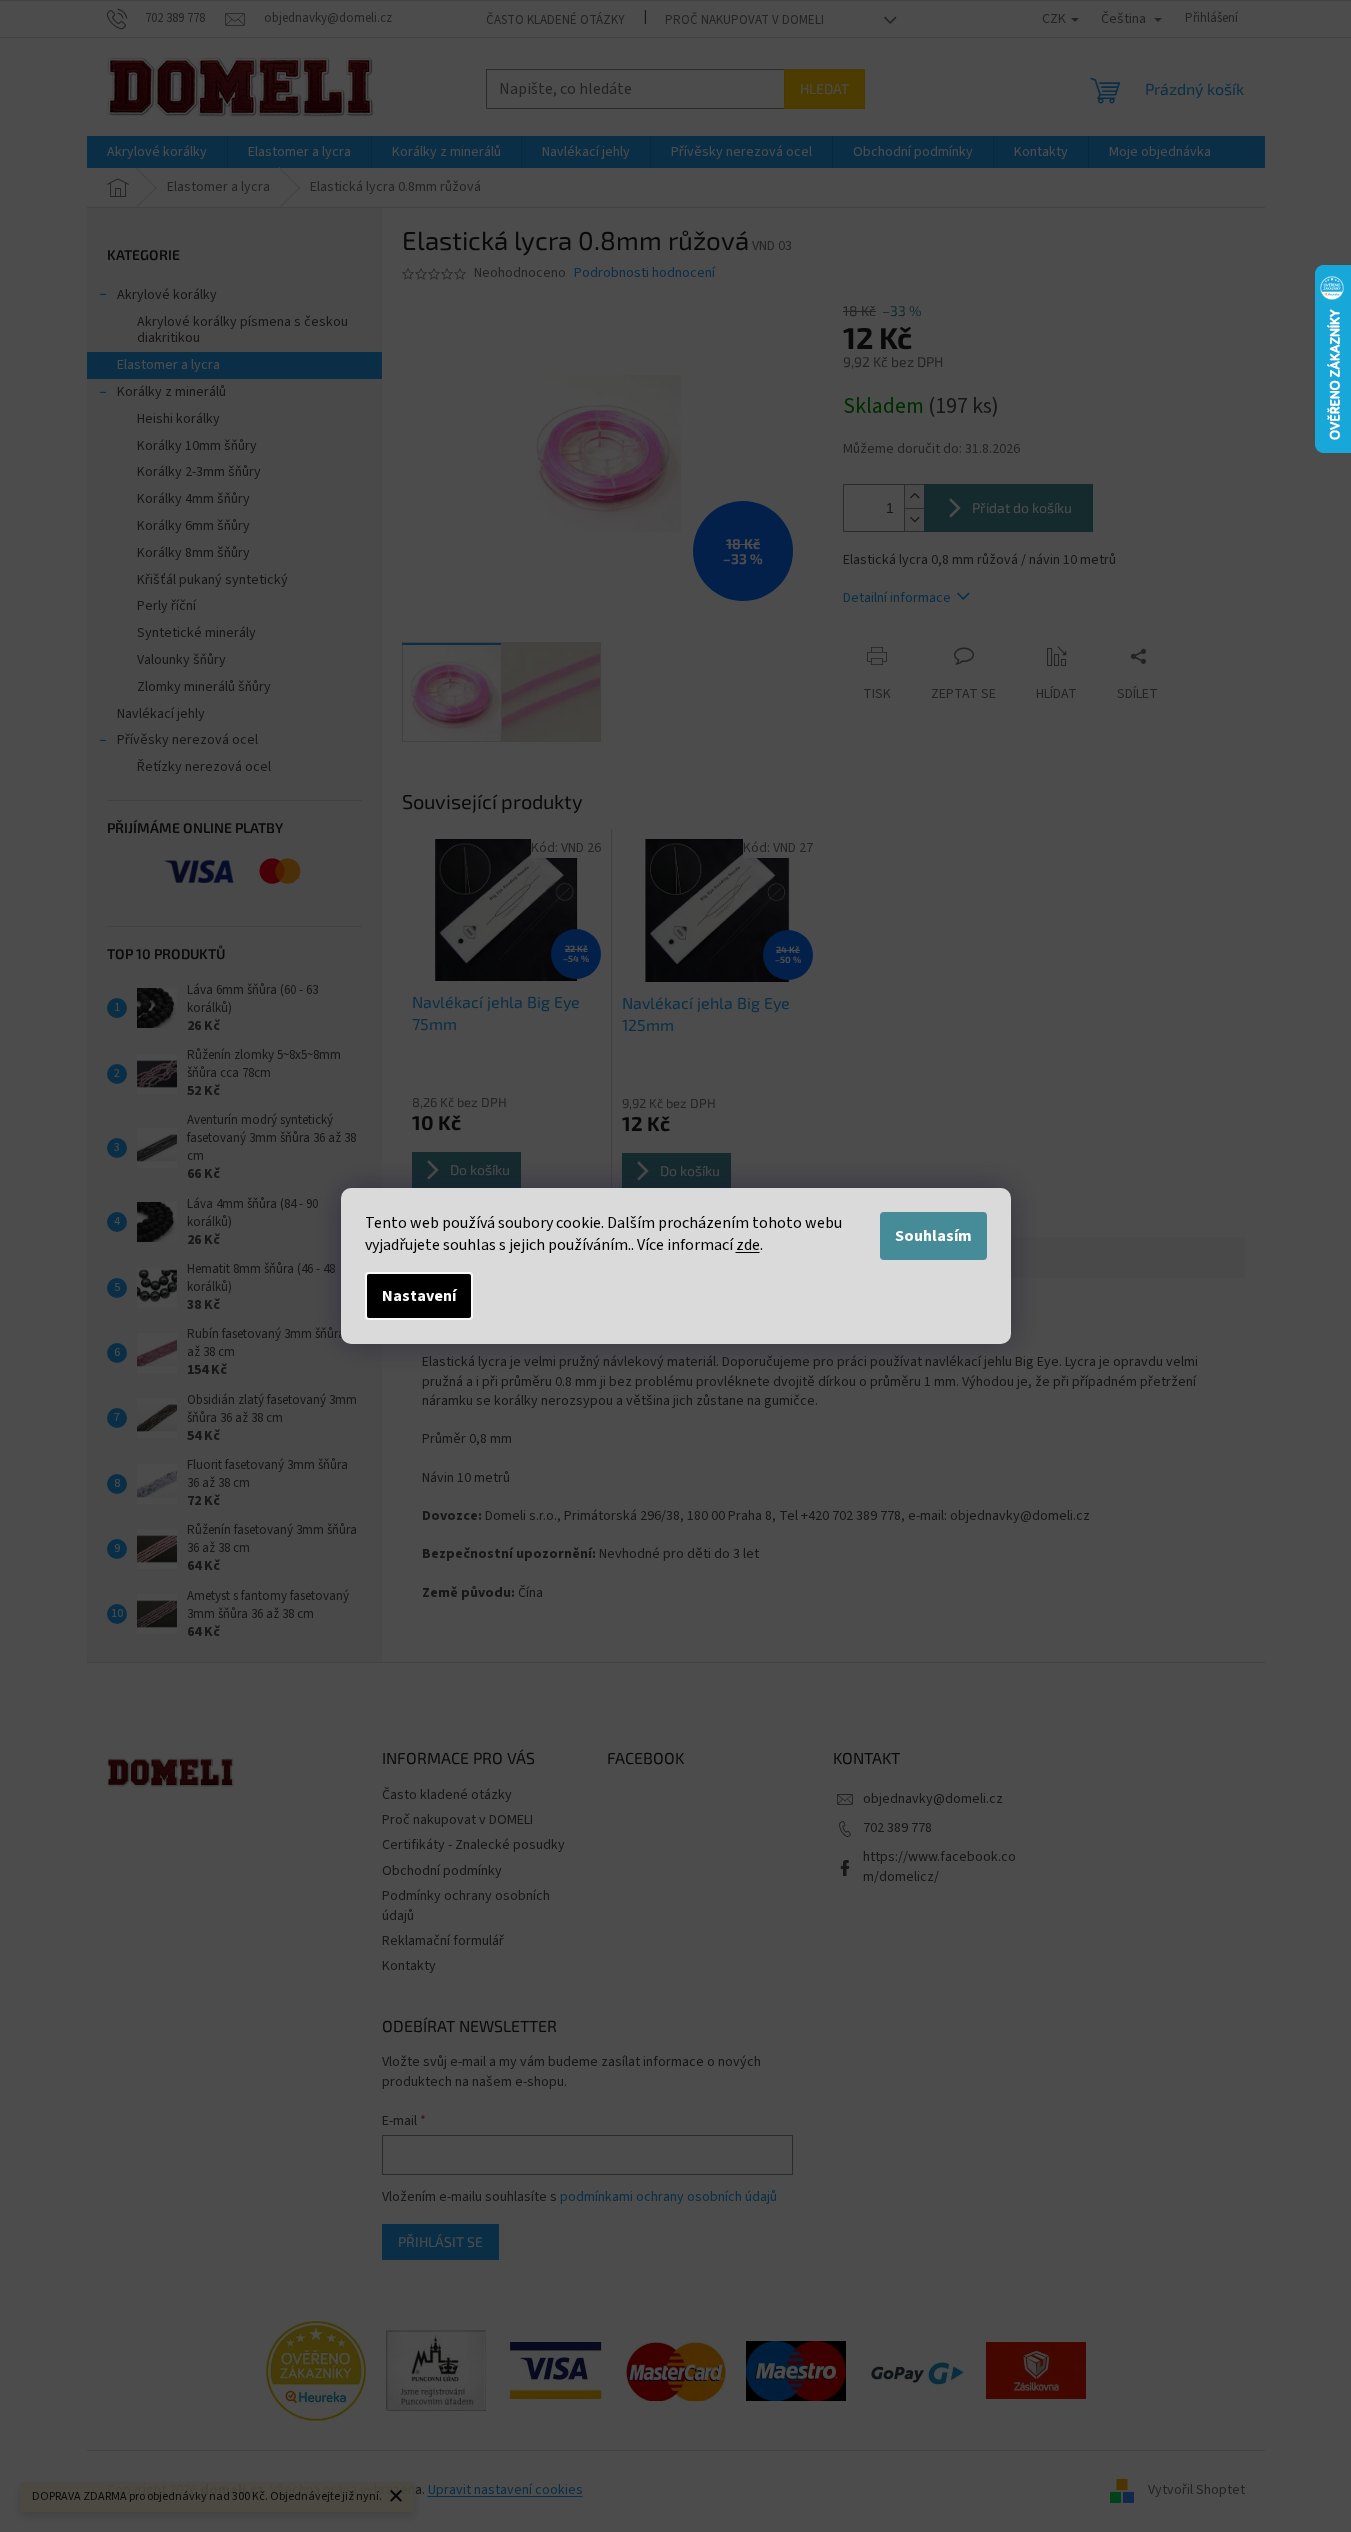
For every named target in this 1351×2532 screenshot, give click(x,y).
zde (748, 1245)
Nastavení (419, 1296)
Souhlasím (933, 1236)
